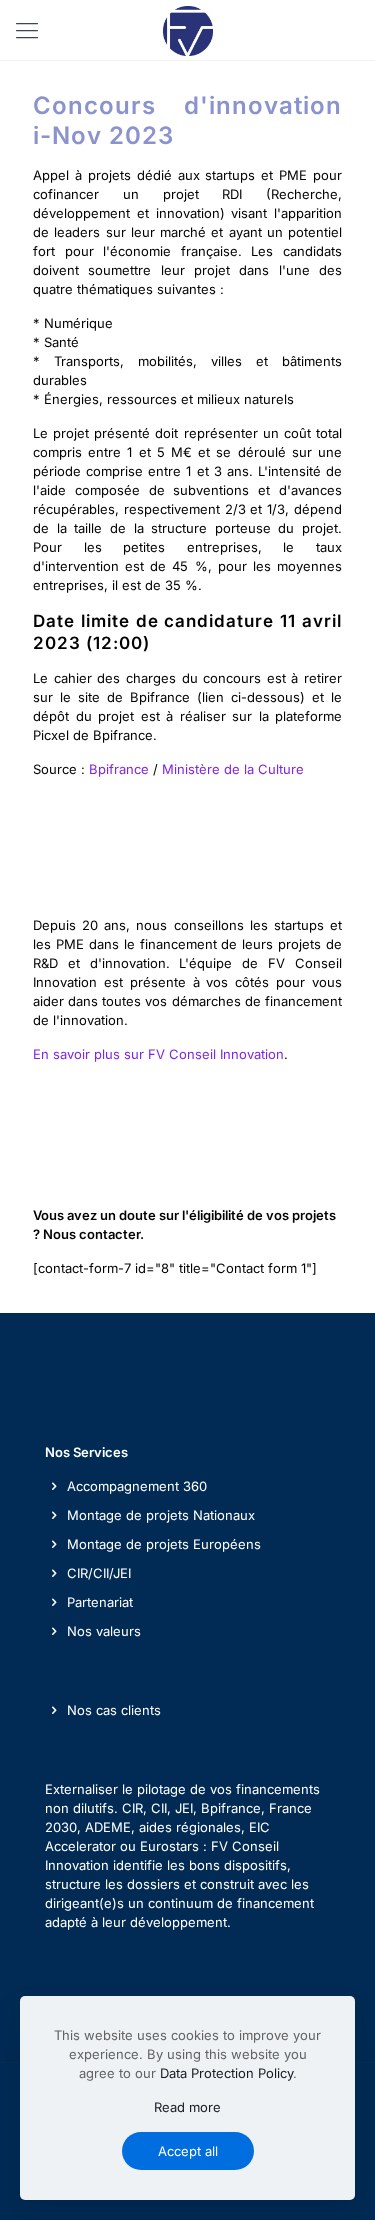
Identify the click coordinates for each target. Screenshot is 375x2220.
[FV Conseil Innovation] (187, 30)
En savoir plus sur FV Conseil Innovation (158, 1054)
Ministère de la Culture (233, 769)
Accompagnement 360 (137, 1486)
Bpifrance (119, 769)
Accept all (188, 2151)
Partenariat (100, 1602)
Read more (187, 2107)
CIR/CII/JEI (99, 1573)
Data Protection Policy (226, 2073)
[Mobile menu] (27, 30)
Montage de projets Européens (164, 1544)
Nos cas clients (114, 1710)
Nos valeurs (104, 1631)
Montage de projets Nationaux (161, 1515)
